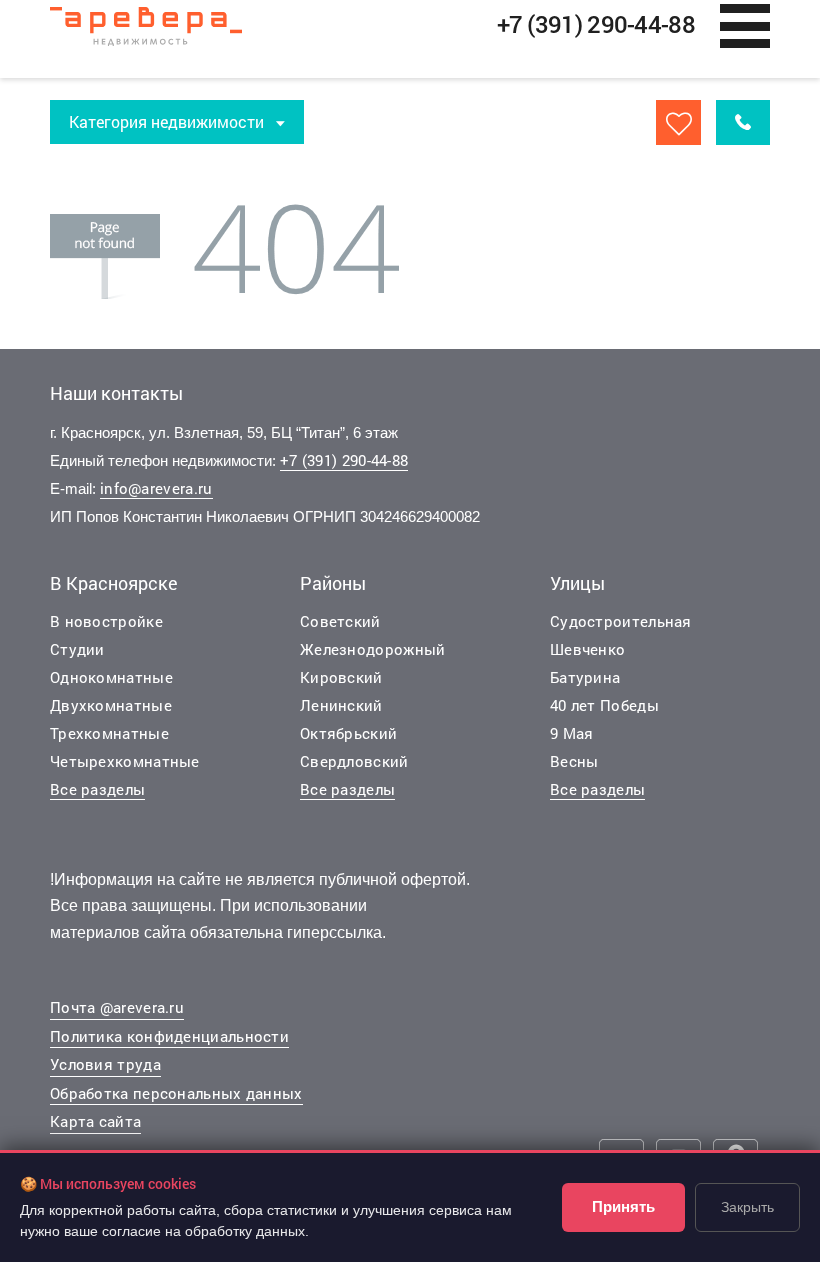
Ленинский (341, 705)
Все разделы (97, 789)
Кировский (341, 677)
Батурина (585, 677)
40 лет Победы (604, 705)
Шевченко (587, 649)
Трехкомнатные (109, 733)
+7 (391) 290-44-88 (344, 460)
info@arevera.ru (156, 488)
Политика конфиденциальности (169, 1036)
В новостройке (106, 621)
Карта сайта (95, 1121)
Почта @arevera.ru (117, 1007)
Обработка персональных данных (176, 1093)
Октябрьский (348, 733)
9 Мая (572, 733)
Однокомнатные (111, 677)
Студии (77, 649)
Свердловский (354, 761)
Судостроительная (621, 621)
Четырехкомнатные (125, 761)
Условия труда (105, 1064)
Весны (574, 761)
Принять (623, 1206)
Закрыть (747, 1207)
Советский (340, 621)
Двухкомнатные (111, 705)
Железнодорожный (373, 649)
